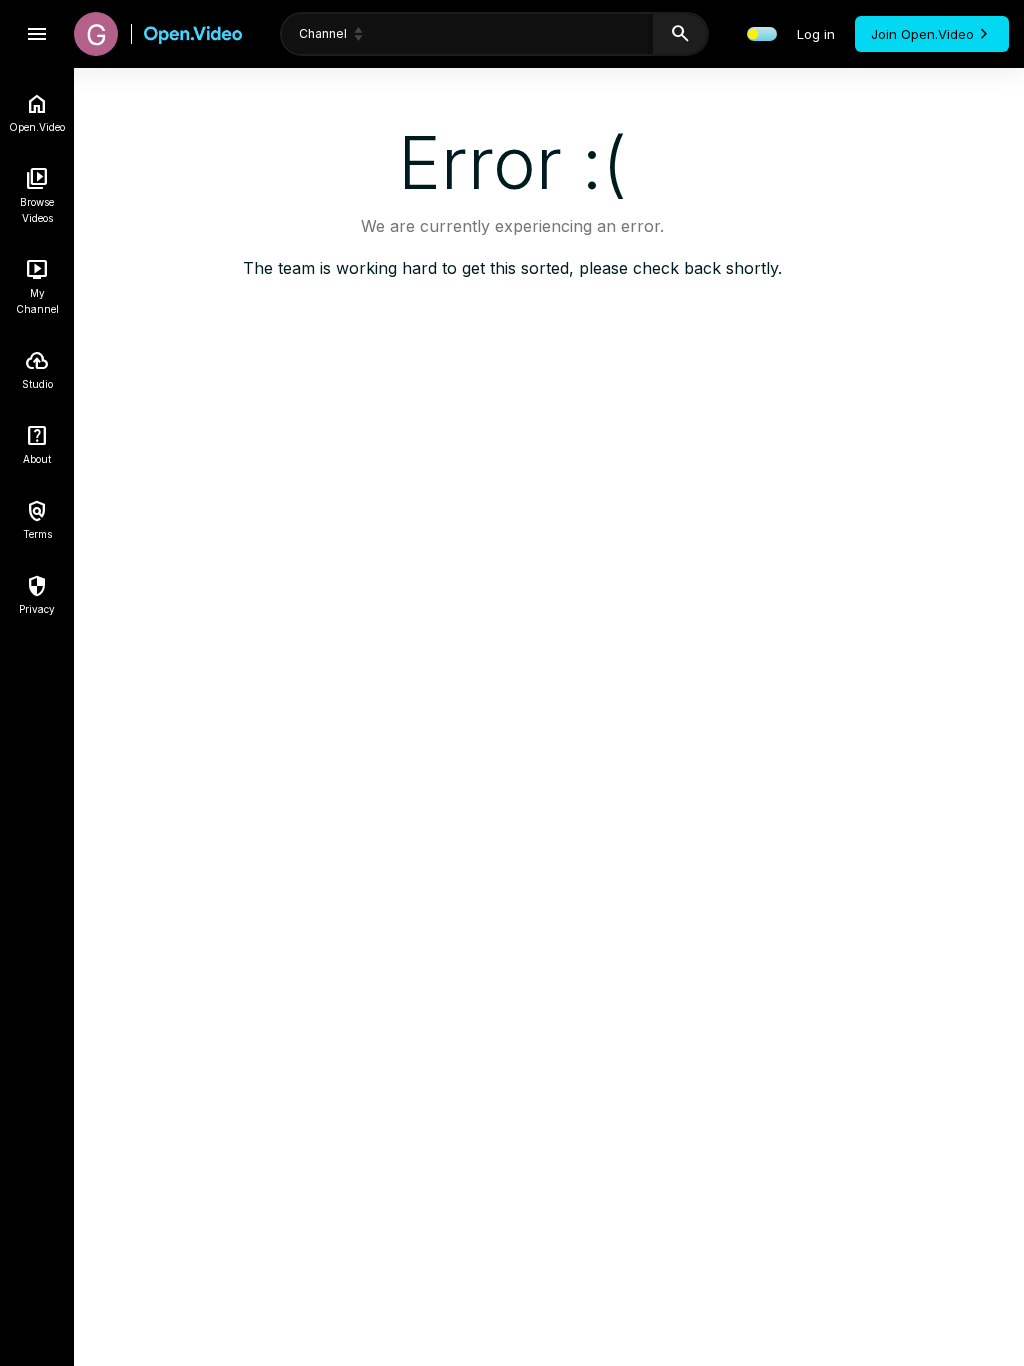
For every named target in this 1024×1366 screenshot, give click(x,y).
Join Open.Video (922, 34)
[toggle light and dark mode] (762, 34)
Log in (816, 34)
